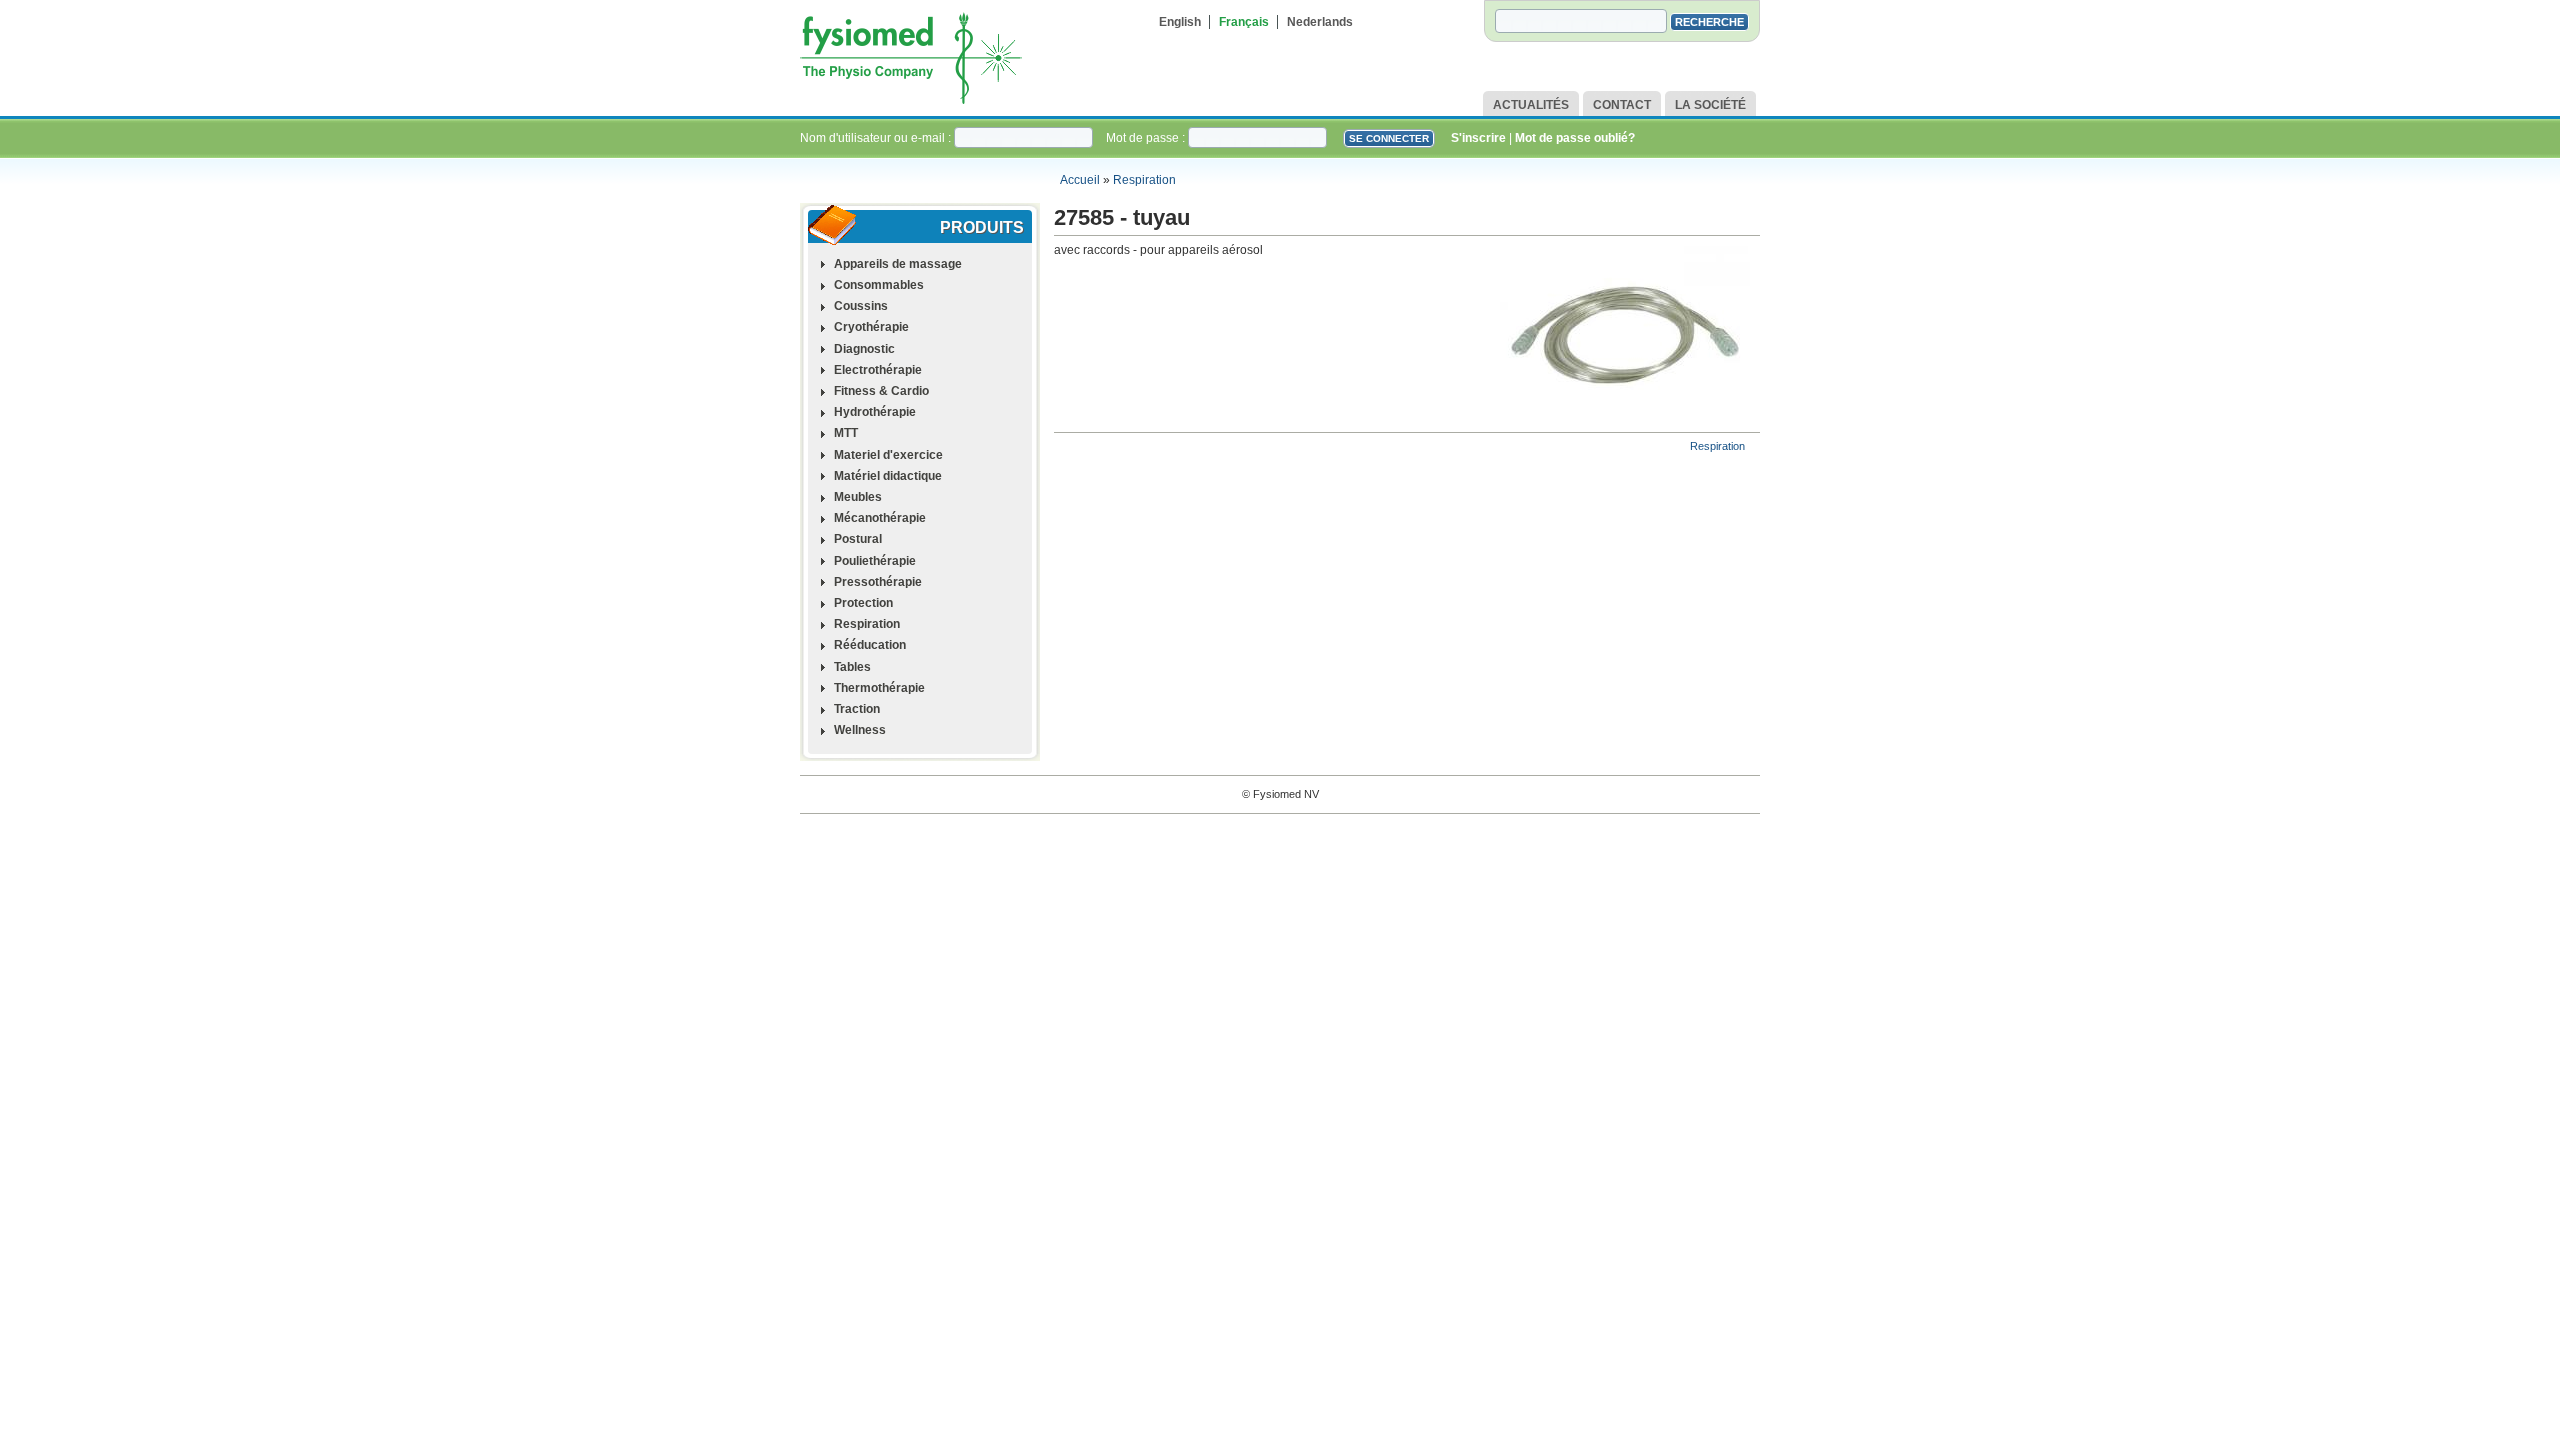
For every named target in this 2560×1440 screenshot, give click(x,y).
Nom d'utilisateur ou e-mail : (877, 138)
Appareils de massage (898, 264)
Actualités (1531, 105)
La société (1710, 105)
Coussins (861, 306)
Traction (857, 709)
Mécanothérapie (880, 518)
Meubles (858, 497)
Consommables (879, 285)
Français (1244, 22)
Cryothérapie (871, 327)
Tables (852, 667)
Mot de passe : (1147, 138)
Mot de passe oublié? (1575, 138)
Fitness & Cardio (881, 391)
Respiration (1144, 180)
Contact (1622, 105)
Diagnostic (864, 349)
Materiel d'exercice (888, 455)
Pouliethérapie (875, 561)
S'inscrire (1478, 138)
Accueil (1080, 180)
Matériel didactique (888, 476)
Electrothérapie (878, 370)
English (1180, 22)
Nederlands (1320, 22)
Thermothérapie (879, 688)
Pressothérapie (878, 582)
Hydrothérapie (875, 412)
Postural (858, 539)
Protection (863, 603)
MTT (846, 433)
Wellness (860, 730)
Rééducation (870, 645)
